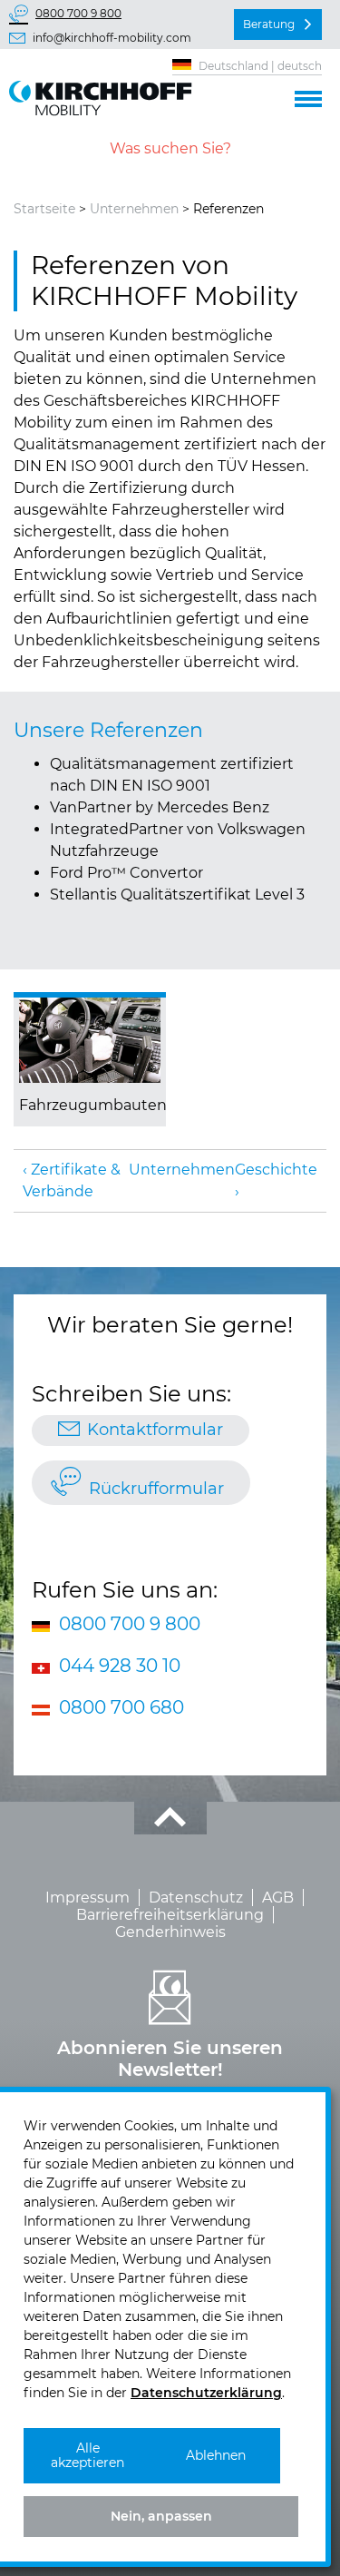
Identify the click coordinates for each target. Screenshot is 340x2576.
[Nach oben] (170, 1818)
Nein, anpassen (161, 2516)
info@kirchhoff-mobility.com (112, 38)
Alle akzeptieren (87, 2456)
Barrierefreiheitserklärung (170, 1915)
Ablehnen (216, 2455)
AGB (278, 1898)
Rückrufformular (156, 1489)
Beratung (269, 24)
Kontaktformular (155, 1430)
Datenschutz (196, 1898)
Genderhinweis (170, 1932)
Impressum (87, 1898)
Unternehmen (134, 209)
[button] (308, 96)
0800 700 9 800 (78, 13)
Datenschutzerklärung (206, 2393)
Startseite (44, 209)
